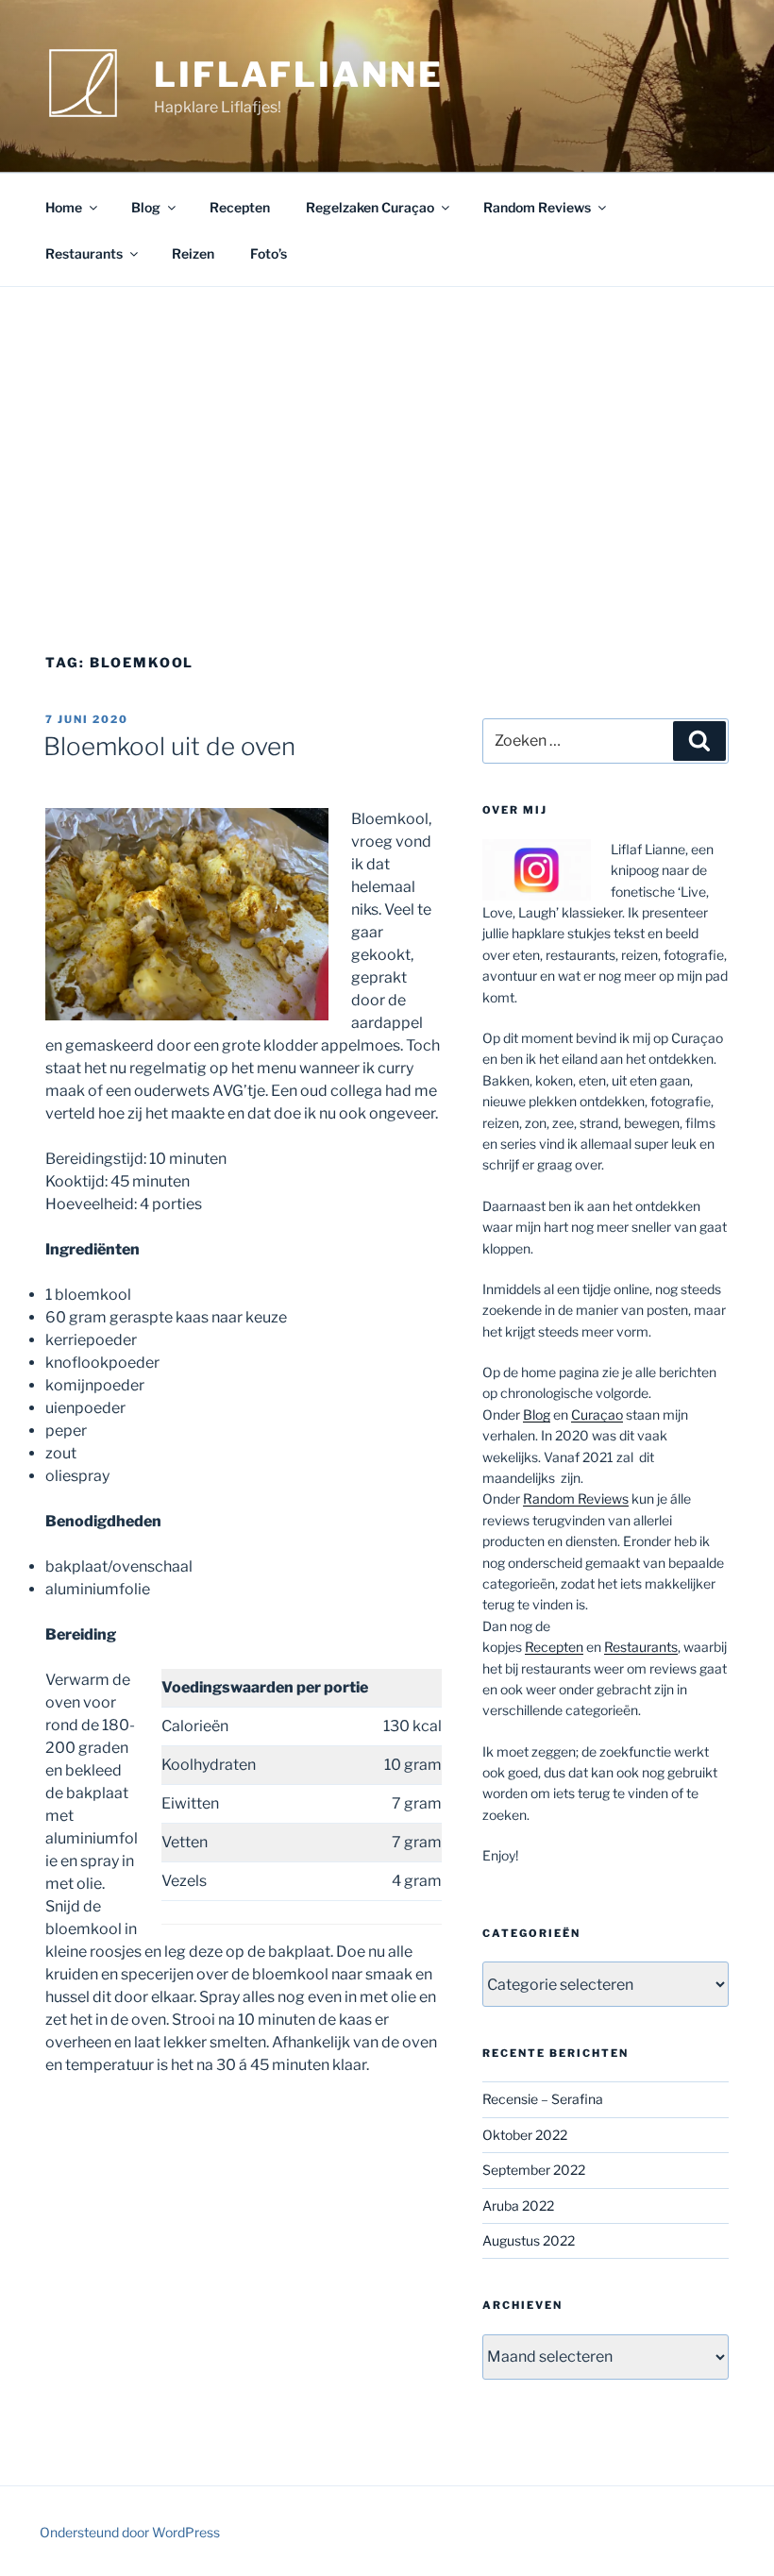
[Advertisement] (387, 429)
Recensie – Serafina (543, 2099)
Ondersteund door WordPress (130, 2532)
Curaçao (597, 1414)
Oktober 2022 (525, 2135)
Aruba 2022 (518, 2206)
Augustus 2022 (529, 2240)
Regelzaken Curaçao (370, 207)
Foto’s (269, 253)
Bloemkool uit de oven (169, 746)
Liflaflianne (299, 75)
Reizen (193, 253)
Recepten (240, 207)
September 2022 (534, 2170)
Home (64, 207)
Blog (146, 207)
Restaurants (84, 253)
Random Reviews (537, 207)
